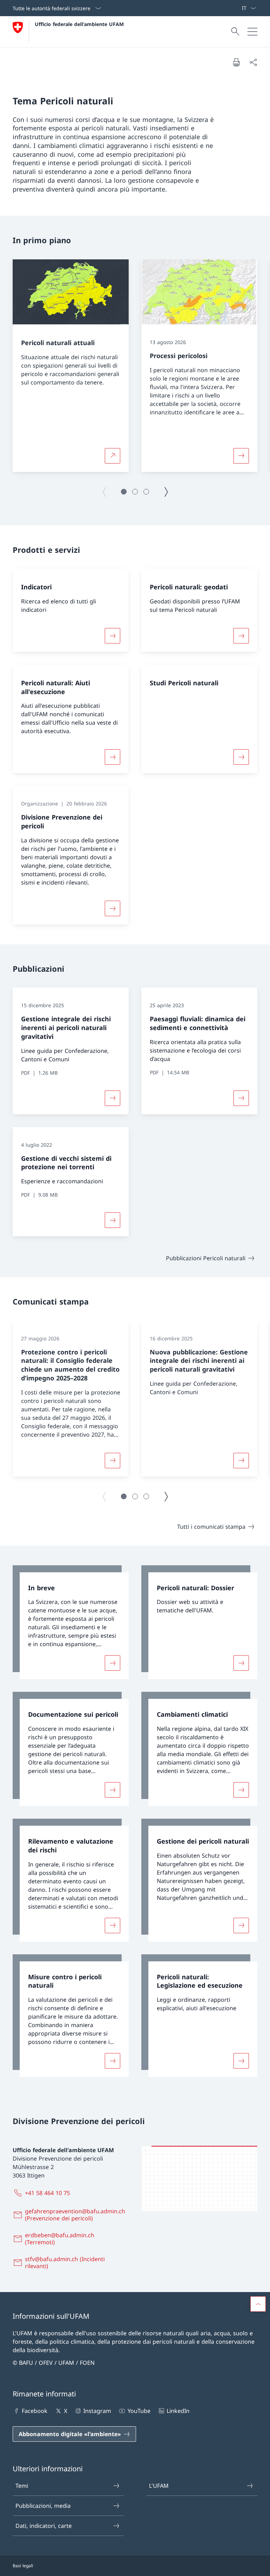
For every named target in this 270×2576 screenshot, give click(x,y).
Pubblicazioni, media (43, 2506)
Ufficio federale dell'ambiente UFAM (79, 24)
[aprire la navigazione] (252, 32)
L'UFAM (159, 2486)
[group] (71, 366)
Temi (22, 2486)
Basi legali (23, 2566)
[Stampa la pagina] (236, 62)
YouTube (139, 2411)
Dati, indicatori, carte (44, 2526)
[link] (71, 1622)
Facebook (35, 2411)
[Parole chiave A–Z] (239, 8)
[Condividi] (253, 62)
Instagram (97, 2411)
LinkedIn (178, 2411)
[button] (124, 492)
